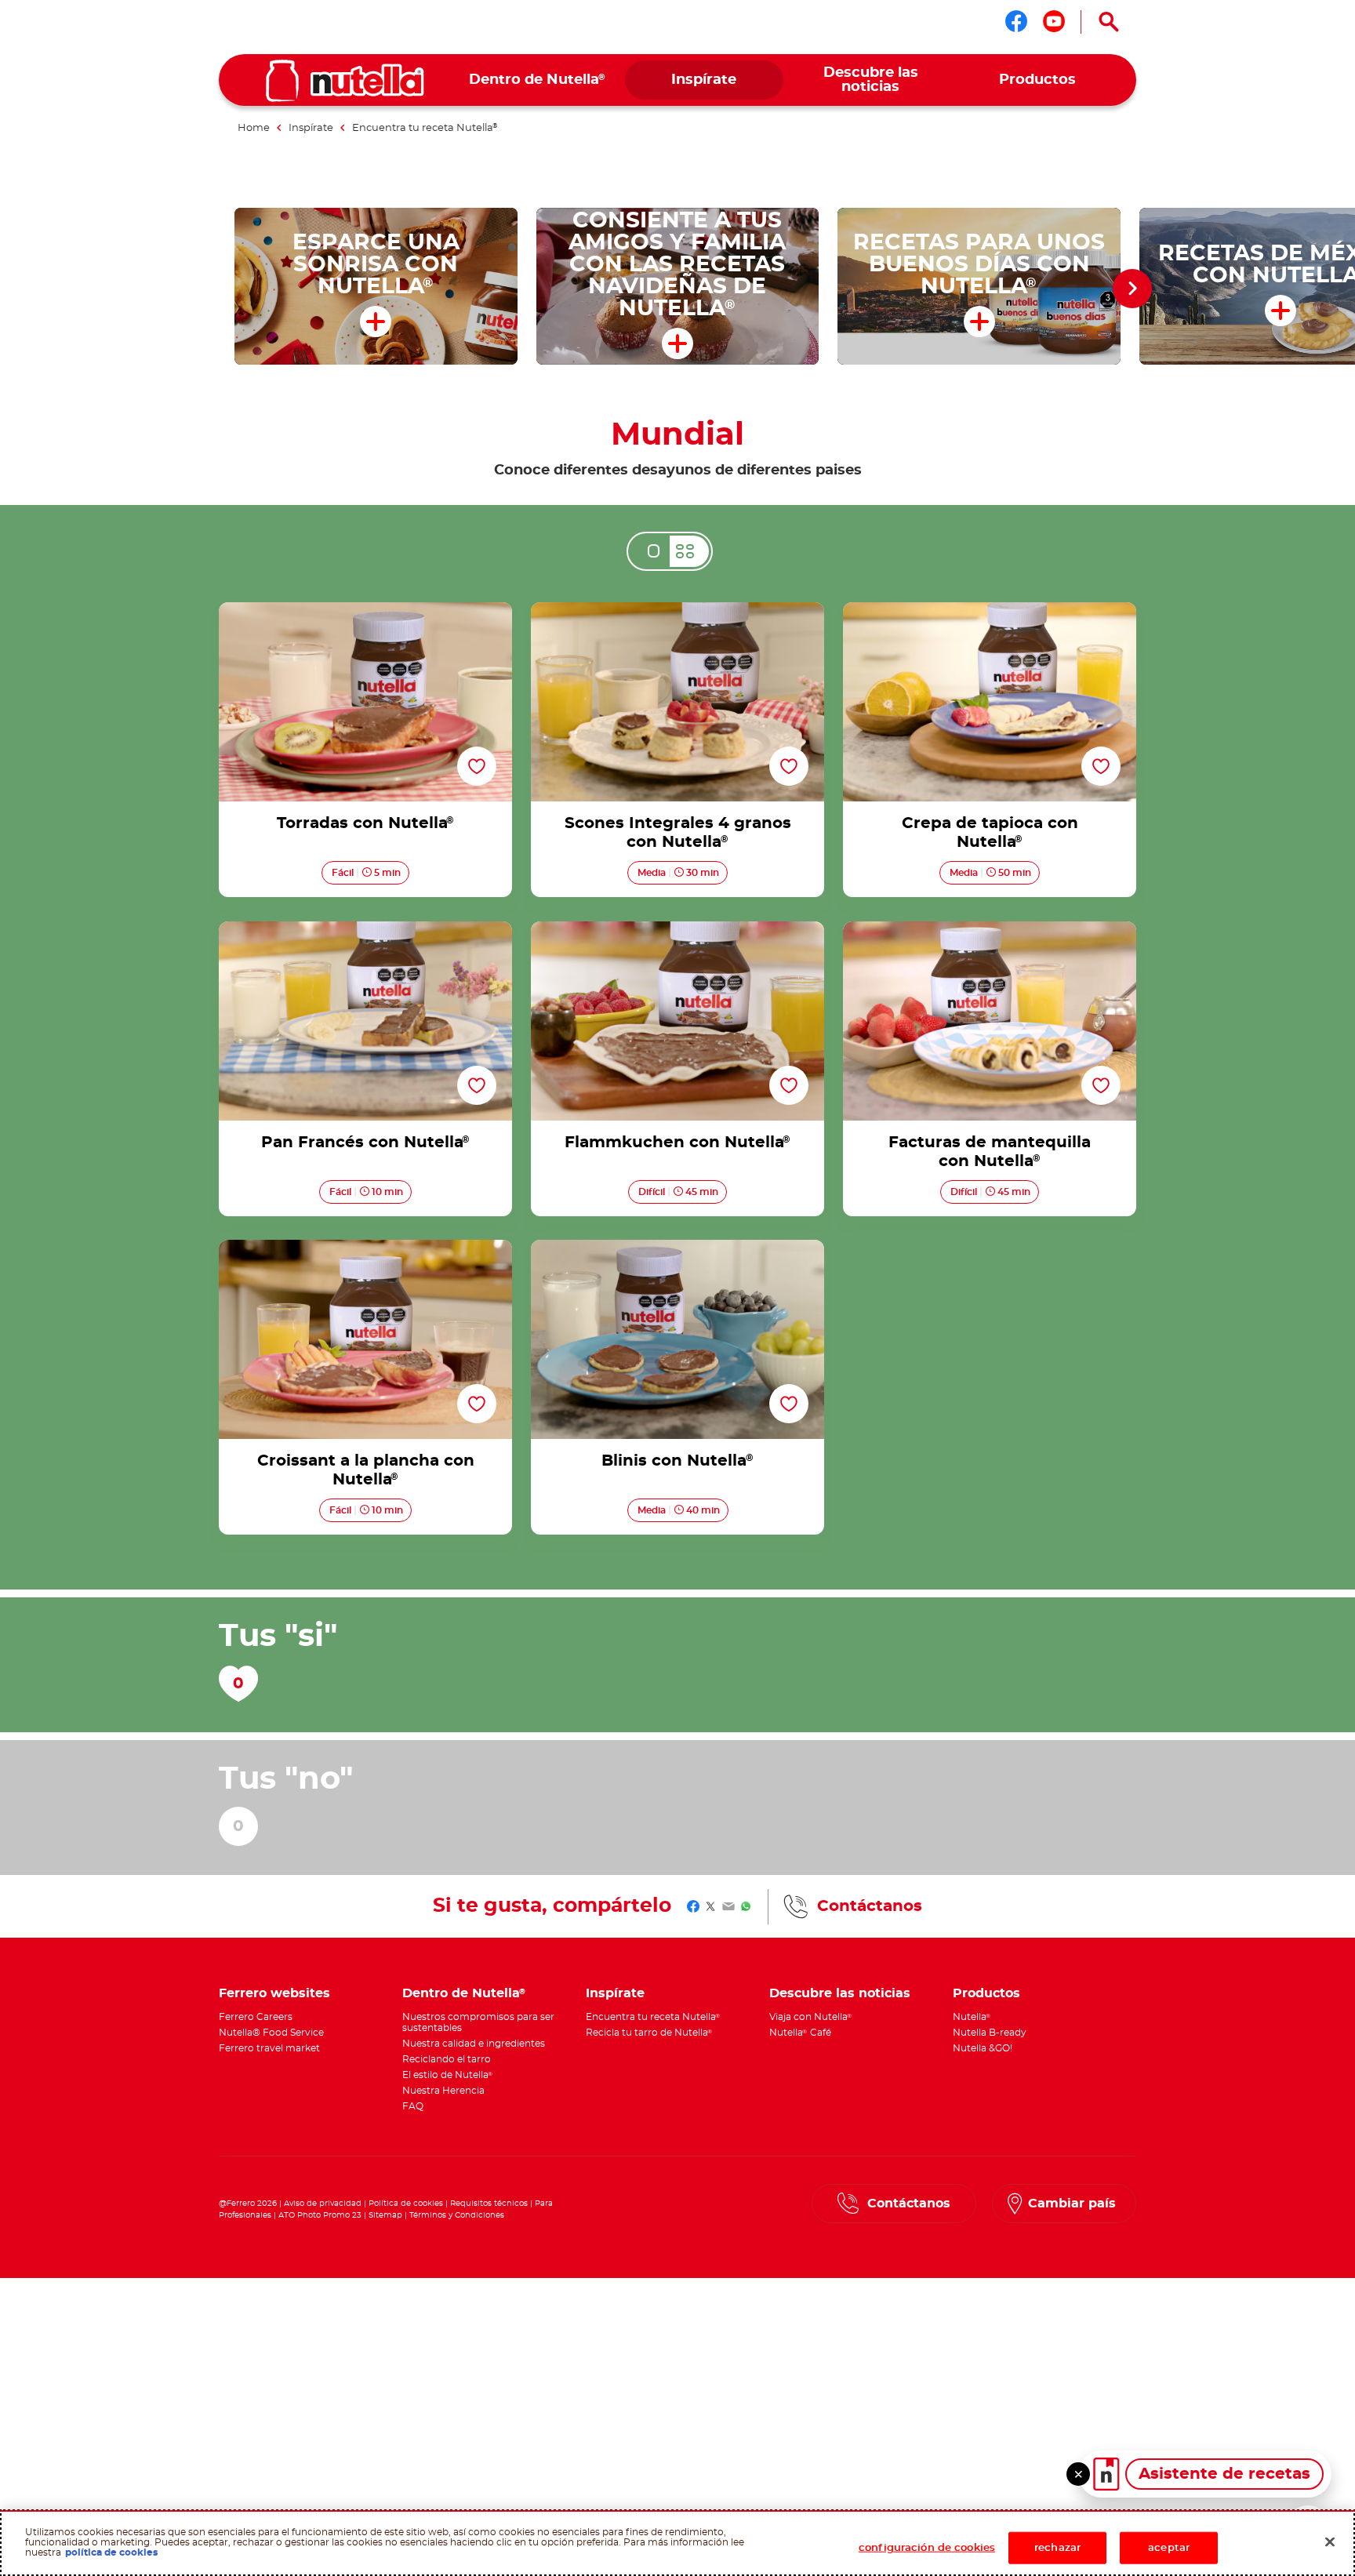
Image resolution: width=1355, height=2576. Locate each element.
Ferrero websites (274, 1993)
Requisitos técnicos (489, 2204)
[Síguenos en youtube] (1054, 21)
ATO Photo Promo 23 (320, 2215)
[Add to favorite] (477, 767)
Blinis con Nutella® (677, 1249)
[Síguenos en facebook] (1016, 21)
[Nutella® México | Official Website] (345, 81)
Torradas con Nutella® (365, 612)
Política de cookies (406, 2204)
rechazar (1057, 2548)
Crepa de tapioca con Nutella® (990, 612)
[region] (677, 2543)
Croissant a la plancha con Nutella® (365, 1249)
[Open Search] (1109, 22)
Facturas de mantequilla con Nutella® (990, 931)
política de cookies (111, 2553)
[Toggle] (1078, 2474)
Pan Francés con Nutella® (366, 931)
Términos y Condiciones (457, 2215)
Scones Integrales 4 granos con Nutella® (677, 612)
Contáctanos (870, 1906)
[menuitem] (538, 80)
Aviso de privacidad (323, 2204)
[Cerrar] (1330, 2542)
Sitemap (385, 2215)
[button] (1132, 289)
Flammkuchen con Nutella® (677, 931)
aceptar (1169, 2548)
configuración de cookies (927, 2548)
